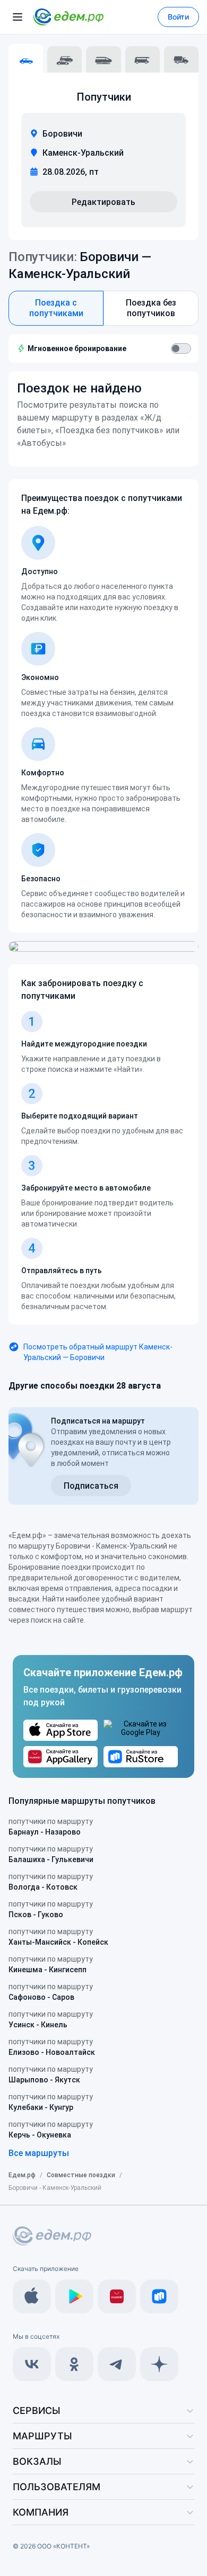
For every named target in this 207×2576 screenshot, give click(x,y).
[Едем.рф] (68, 17)
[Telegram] (117, 2364)
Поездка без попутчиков (151, 308)
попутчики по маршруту (51, 1827)
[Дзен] (159, 2364)
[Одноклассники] (74, 2364)
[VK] (32, 2364)
